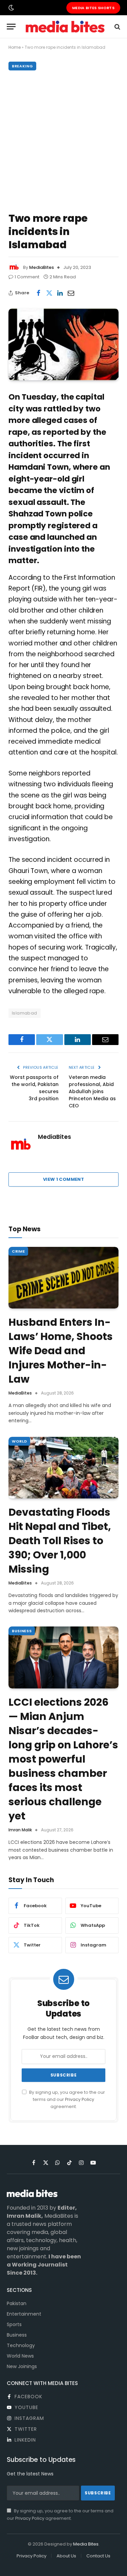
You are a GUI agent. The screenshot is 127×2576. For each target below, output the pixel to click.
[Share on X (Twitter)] (49, 293)
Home (15, 47)
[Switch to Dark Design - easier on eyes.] (10, 8)
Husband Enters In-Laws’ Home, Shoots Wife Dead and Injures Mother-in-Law (61, 1351)
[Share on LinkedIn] (60, 293)
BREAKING (22, 66)
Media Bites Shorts (93, 8)
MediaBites (41, 267)
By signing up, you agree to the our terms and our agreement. (67, 2100)
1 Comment (27, 277)
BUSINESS (22, 1631)
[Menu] (11, 27)
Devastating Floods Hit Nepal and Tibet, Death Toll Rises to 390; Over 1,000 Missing (60, 1541)
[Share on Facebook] (38, 293)
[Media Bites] (65, 27)
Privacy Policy (80, 2099)
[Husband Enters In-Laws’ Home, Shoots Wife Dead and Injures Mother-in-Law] (63, 1278)
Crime (18, 1251)
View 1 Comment (63, 1179)
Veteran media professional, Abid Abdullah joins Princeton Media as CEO (92, 1091)
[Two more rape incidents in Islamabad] (63, 344)
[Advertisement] (63, 140)
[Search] (117, 27)
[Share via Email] (71, 293)
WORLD (19, 1441)
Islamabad (25, 1013)
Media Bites (86, 2544)
